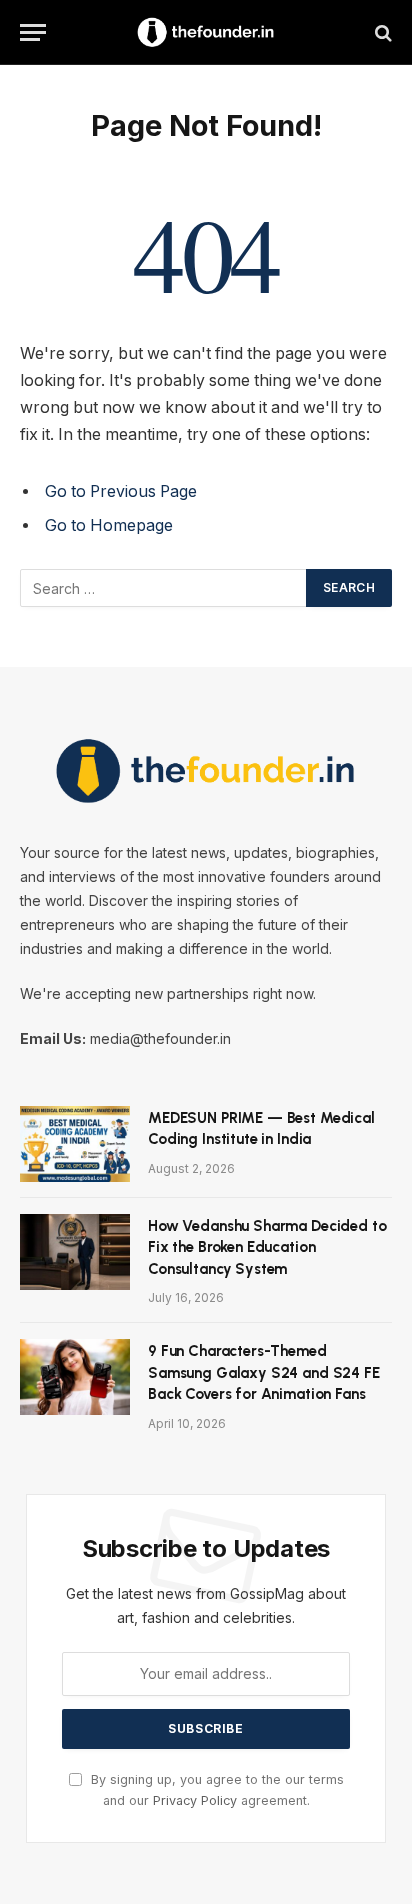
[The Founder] (205, 32)
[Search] (381, 32)
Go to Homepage (109, 525)
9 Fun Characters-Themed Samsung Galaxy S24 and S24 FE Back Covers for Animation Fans (264, 1372)
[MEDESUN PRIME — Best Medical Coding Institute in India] (75, 1144)
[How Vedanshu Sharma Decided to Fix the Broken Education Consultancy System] (75, 1252)
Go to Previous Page (121, 491)
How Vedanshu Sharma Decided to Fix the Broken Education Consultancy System (267, 1247)
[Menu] (33, 32)
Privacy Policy (195, 1800)
